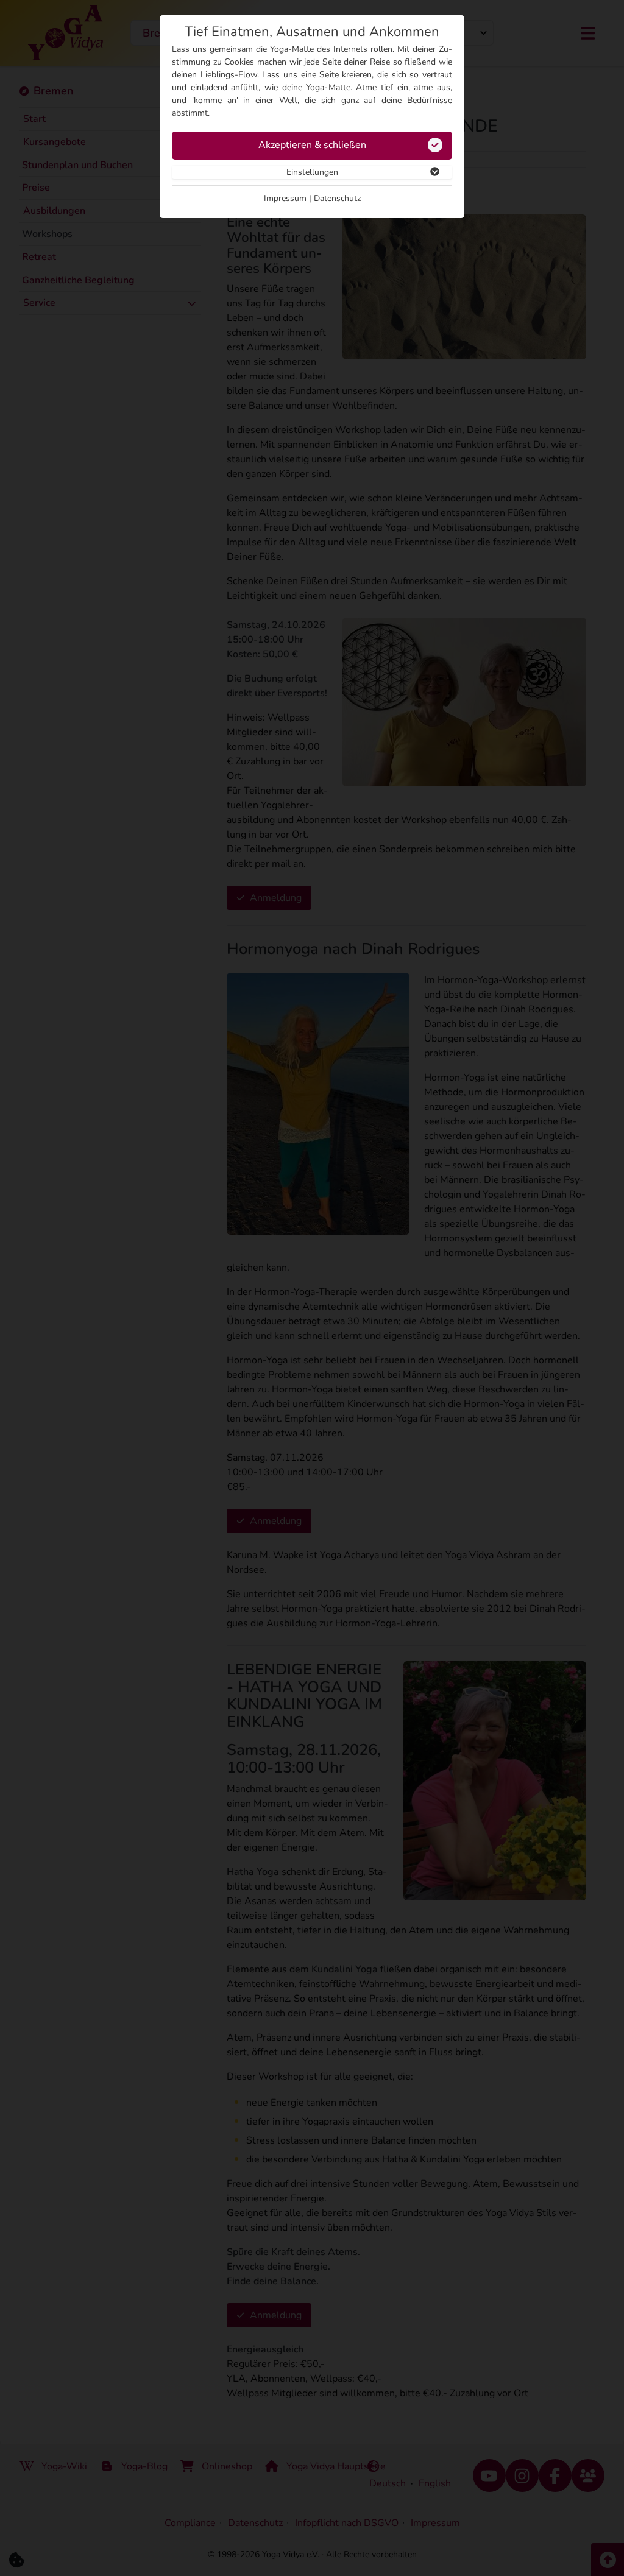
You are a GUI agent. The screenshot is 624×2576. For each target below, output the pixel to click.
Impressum (285, 198)
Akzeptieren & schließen (312, 145)
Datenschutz (337, 198)
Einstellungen (312, 172)
